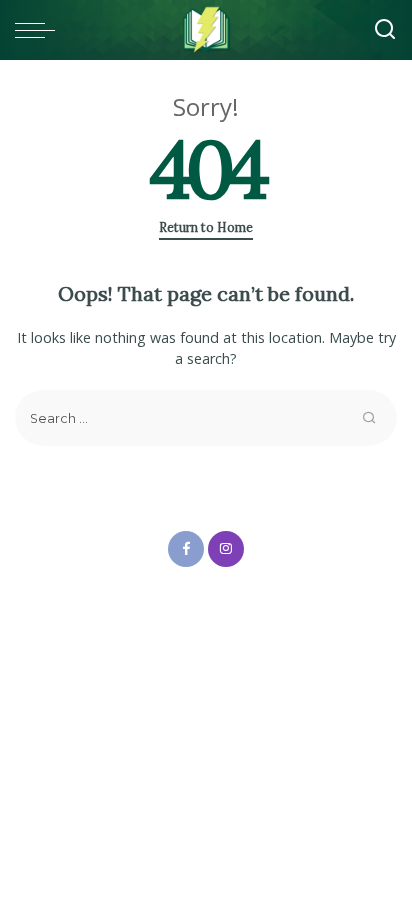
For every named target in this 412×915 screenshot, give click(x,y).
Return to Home (206, 227)
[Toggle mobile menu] (40, 30)
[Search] (385, 30)
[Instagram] (226, 549)
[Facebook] (186, 549)
